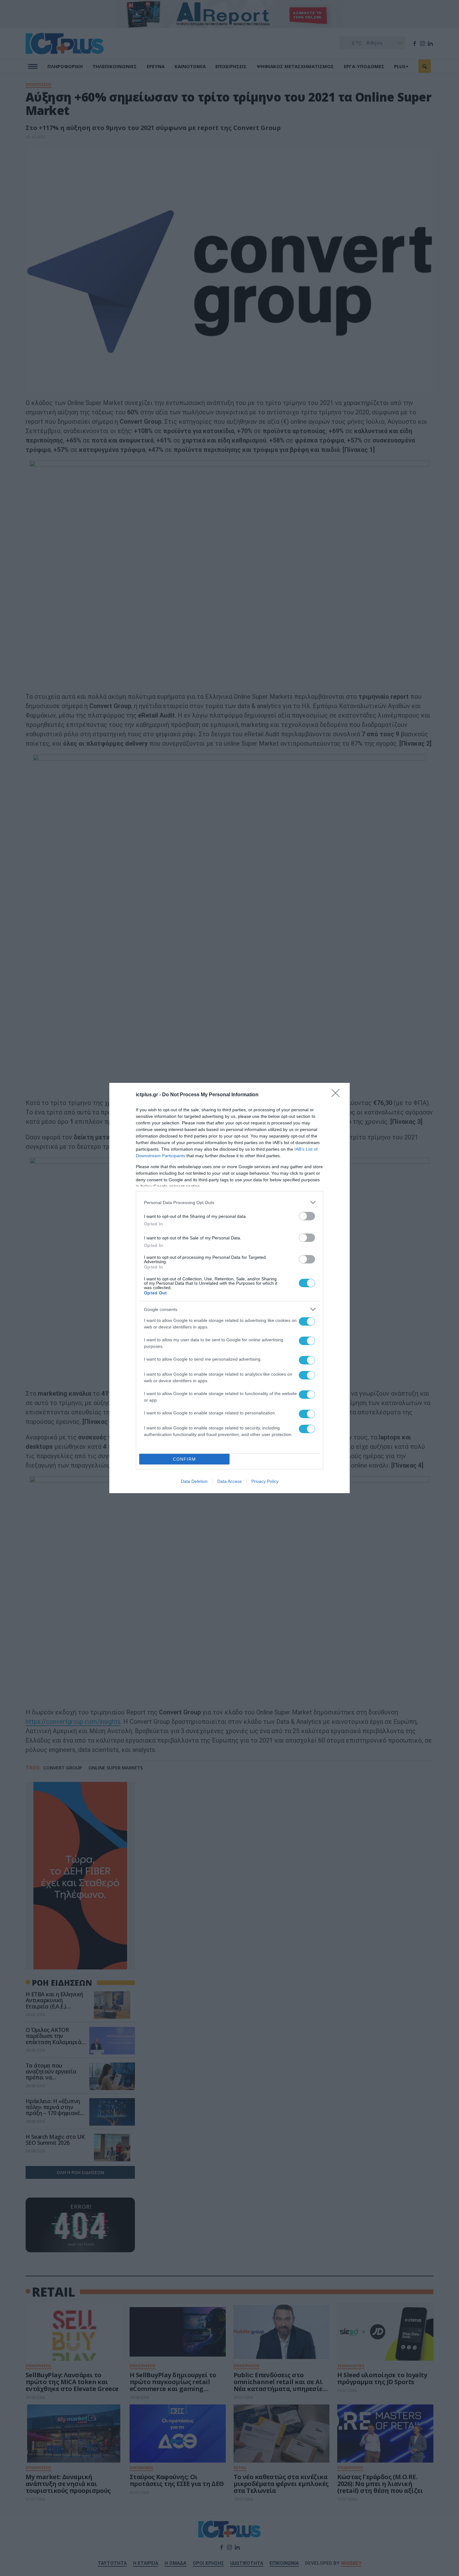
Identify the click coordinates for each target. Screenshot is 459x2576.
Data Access (230, 1481)
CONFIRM (185, 1459)
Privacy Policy (265, 1481)
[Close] (338, 1095)
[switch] (307, 1216)
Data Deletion (194, 1481)
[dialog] (230, 1288)
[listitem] (230, 1202)
